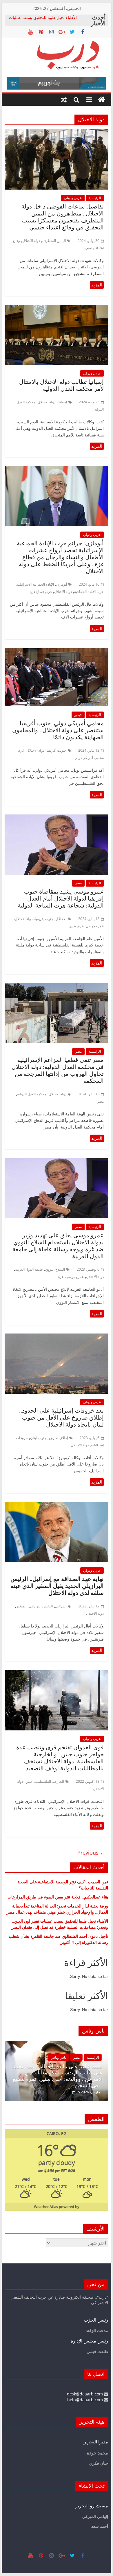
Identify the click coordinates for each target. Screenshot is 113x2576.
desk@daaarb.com (85, 2394)
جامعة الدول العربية (29, 1269)
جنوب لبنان (38, 1438)
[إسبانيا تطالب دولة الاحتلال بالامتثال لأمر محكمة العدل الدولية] (57, 308)
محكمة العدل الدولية (32, 1094)
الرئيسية (95, 198)
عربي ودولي (73, 198)
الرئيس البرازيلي (41, 1606)
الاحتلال (61, 919)
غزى (72, 926)
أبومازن (62, 584)
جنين (29, 1781)
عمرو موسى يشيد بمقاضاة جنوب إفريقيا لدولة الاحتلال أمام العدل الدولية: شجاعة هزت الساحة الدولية (61, 899)
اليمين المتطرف (54, 241)
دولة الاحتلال (31, 241)
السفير (21, 1606)
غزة (49, 592)
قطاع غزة (37, 592)
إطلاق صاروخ (58, 1438)
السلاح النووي (55, 1269)
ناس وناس (75, 2064)
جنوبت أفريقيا (57, 750)
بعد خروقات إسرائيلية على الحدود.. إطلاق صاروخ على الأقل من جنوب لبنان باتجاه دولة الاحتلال (61, 1418)
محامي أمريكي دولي (89, 758)
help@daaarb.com (86, 2400)
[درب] (102, 100)
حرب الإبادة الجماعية (89, 592)
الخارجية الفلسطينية (49, 1781)
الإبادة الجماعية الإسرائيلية (35, 584)
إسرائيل (61, 1606)
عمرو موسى (95, 926)
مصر (78, 883)
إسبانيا (62, 402)
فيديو (78, 715)
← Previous (91, 1853)
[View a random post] (64, 100)
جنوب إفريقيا (44, 919)
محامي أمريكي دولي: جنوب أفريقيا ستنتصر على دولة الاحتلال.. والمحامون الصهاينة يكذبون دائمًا (58, 730)
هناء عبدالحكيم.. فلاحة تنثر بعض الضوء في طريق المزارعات (58, 1897)
